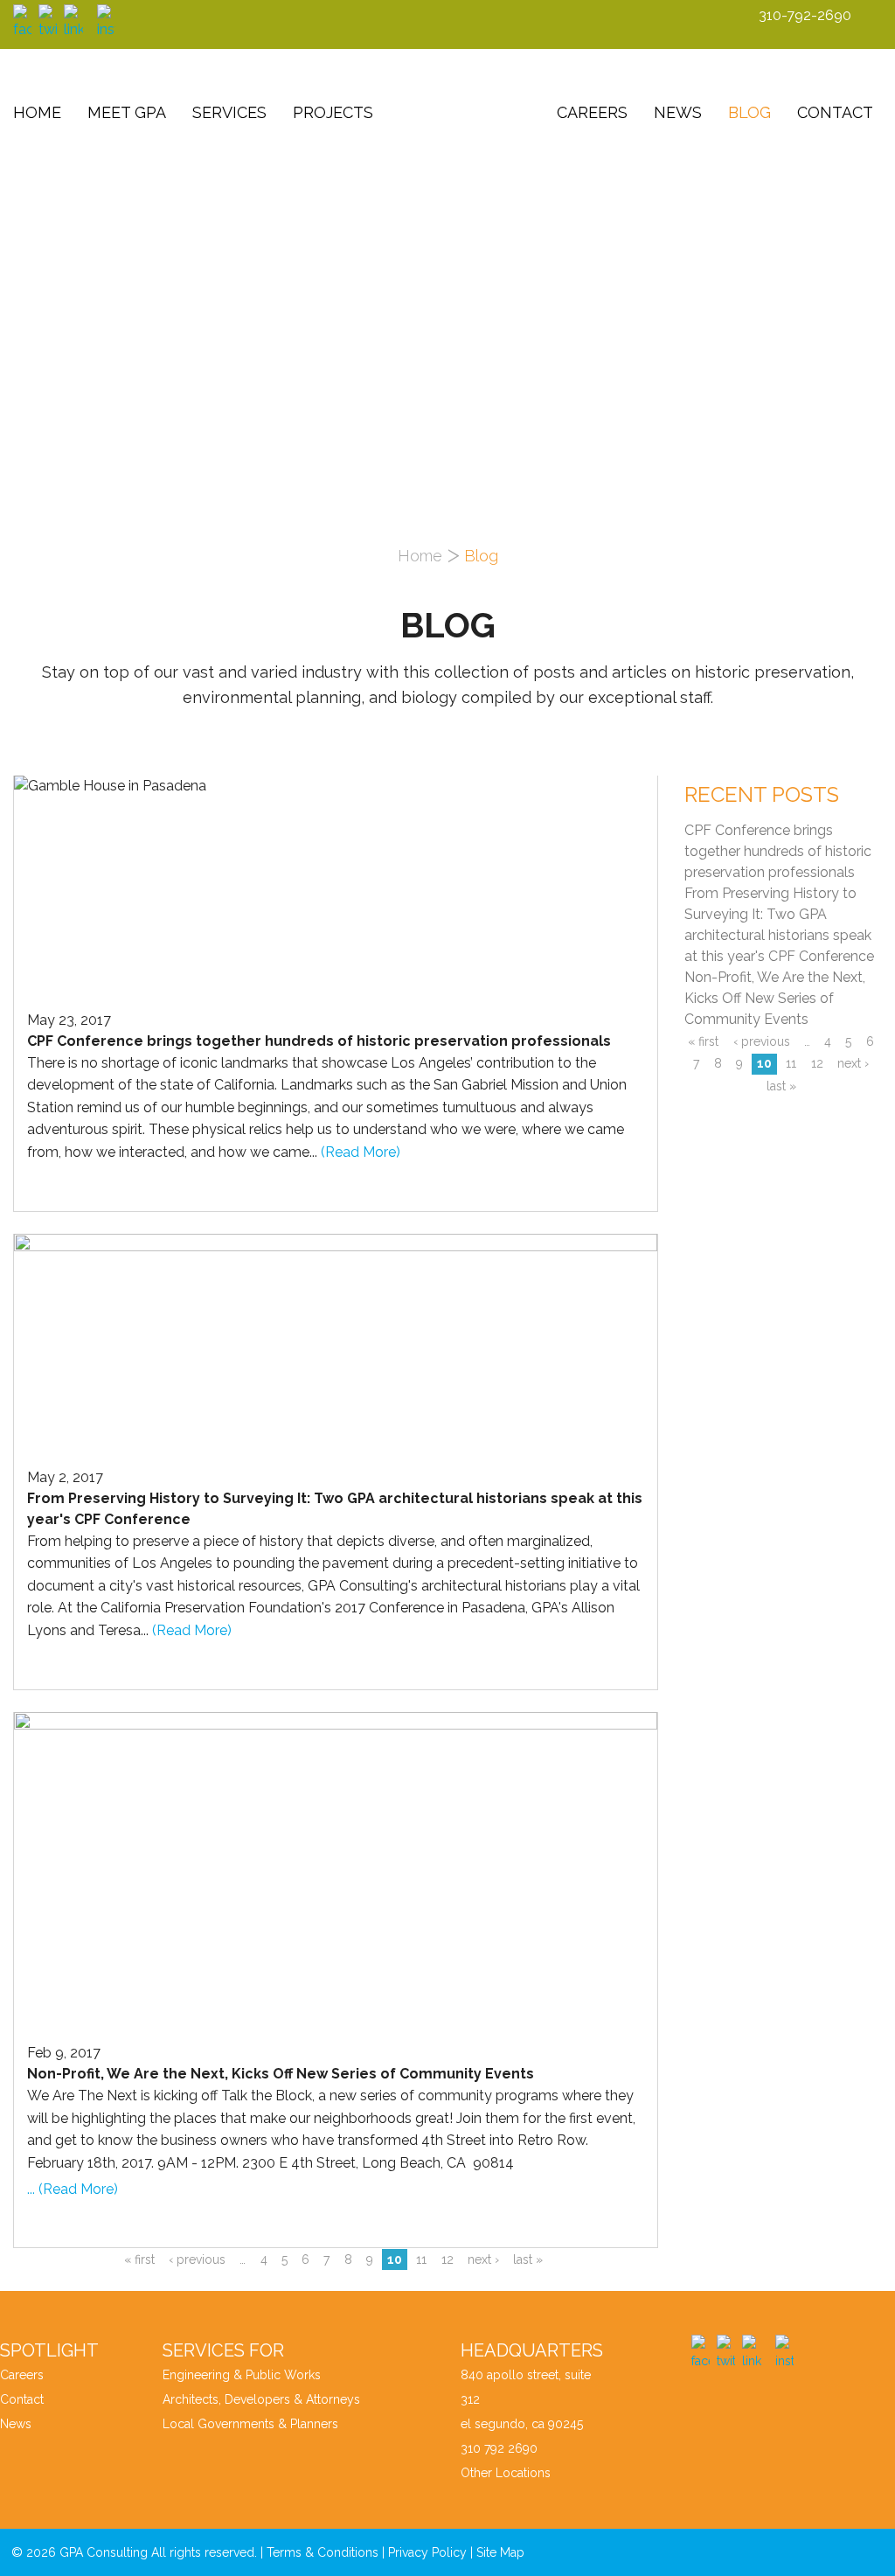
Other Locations (506, 2473)
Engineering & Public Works (242, 2375)
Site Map (500, 2552)
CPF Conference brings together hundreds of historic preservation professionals (778, 851)
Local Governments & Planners (250, 2424)
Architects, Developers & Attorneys (261, 2399)
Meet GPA (127, 112)
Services (229, 112)
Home (37, 112)
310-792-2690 (805, 15)
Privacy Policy (427, 2552)
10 (395, 2259)
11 (421, 2259)
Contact (835, 112)
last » (528, 2259)
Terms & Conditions (323, 2552)
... (33, 2189)
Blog (749, 112)
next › (483, 2259)
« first (139, 2259)
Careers (592, 112)
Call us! (860, 258)
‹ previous (197, 2259)
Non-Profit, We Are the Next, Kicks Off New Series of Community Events (775, 998)
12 (447, 2259)
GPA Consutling (465, 108)
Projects (333, 112)
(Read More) (361, 1152)
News (678, 112)
